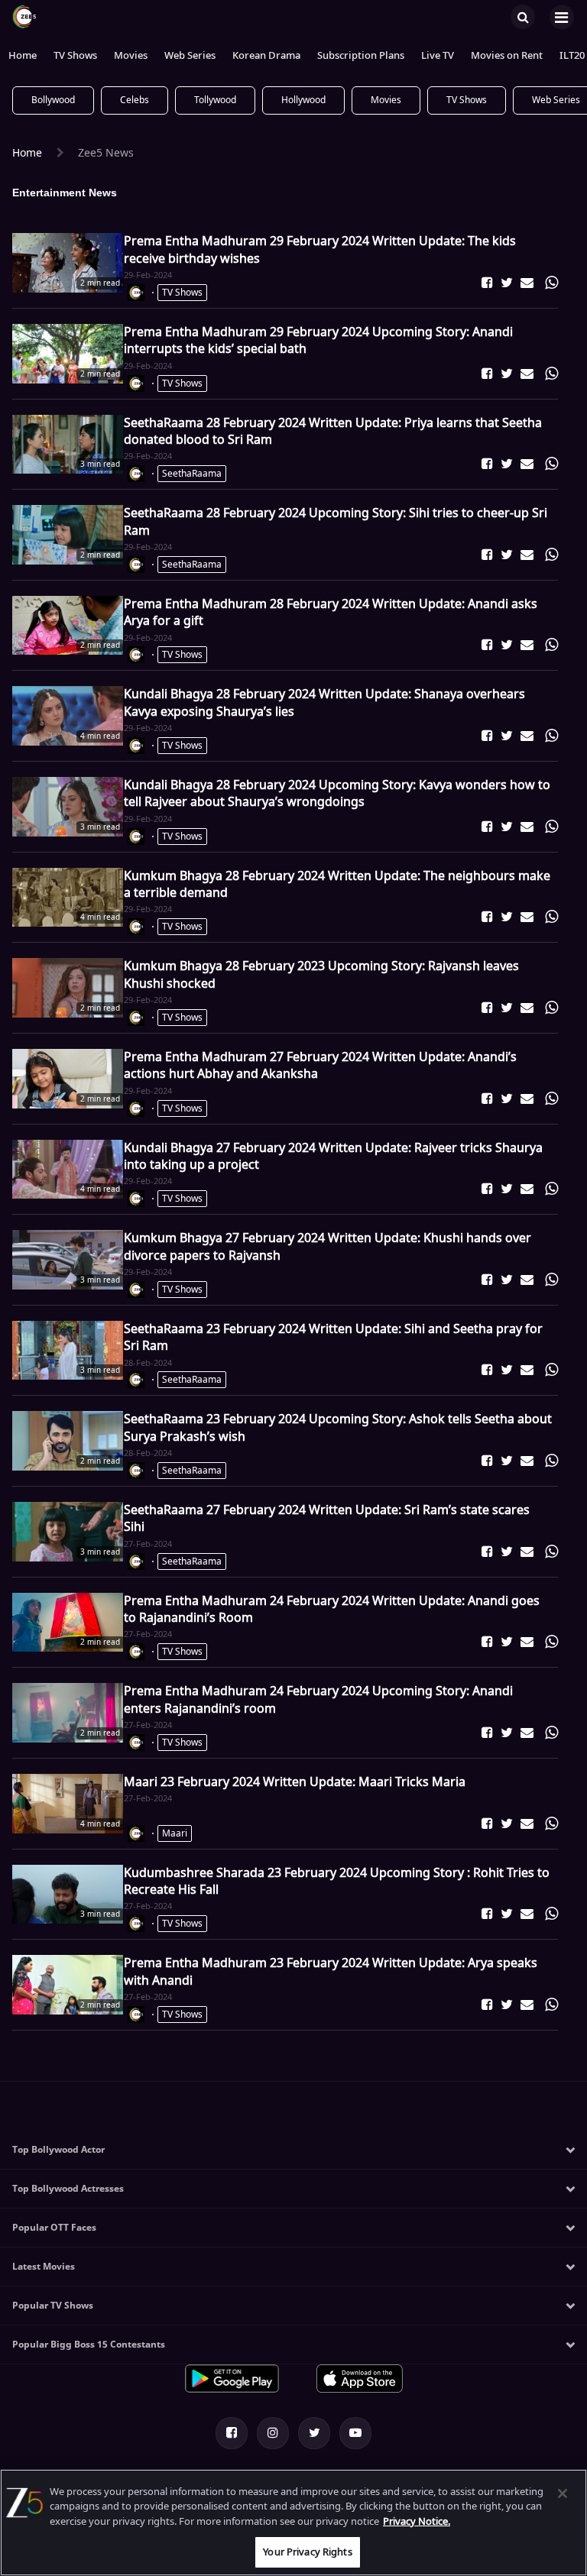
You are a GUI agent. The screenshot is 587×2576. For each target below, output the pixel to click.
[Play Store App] (232, 2390)
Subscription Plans (361, 56)
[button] (487, 283)
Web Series (190, 56)
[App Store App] (360, 2390)
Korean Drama (266, 56)
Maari (175, 1833)
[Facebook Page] (232, 2433)
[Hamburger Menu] (561, 17)
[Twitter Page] (314, 2433)
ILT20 (572, 56)
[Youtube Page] (355, 2433)
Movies (131, 56)
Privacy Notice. (417, 2521)
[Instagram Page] (273, 2433)
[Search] (523, 16)
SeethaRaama (192, 474)
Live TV (438, 56)
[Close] (563, 2493)
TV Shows (75, 56)
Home (23, 56)
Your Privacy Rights (307, 2552)
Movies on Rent (507, 56)
